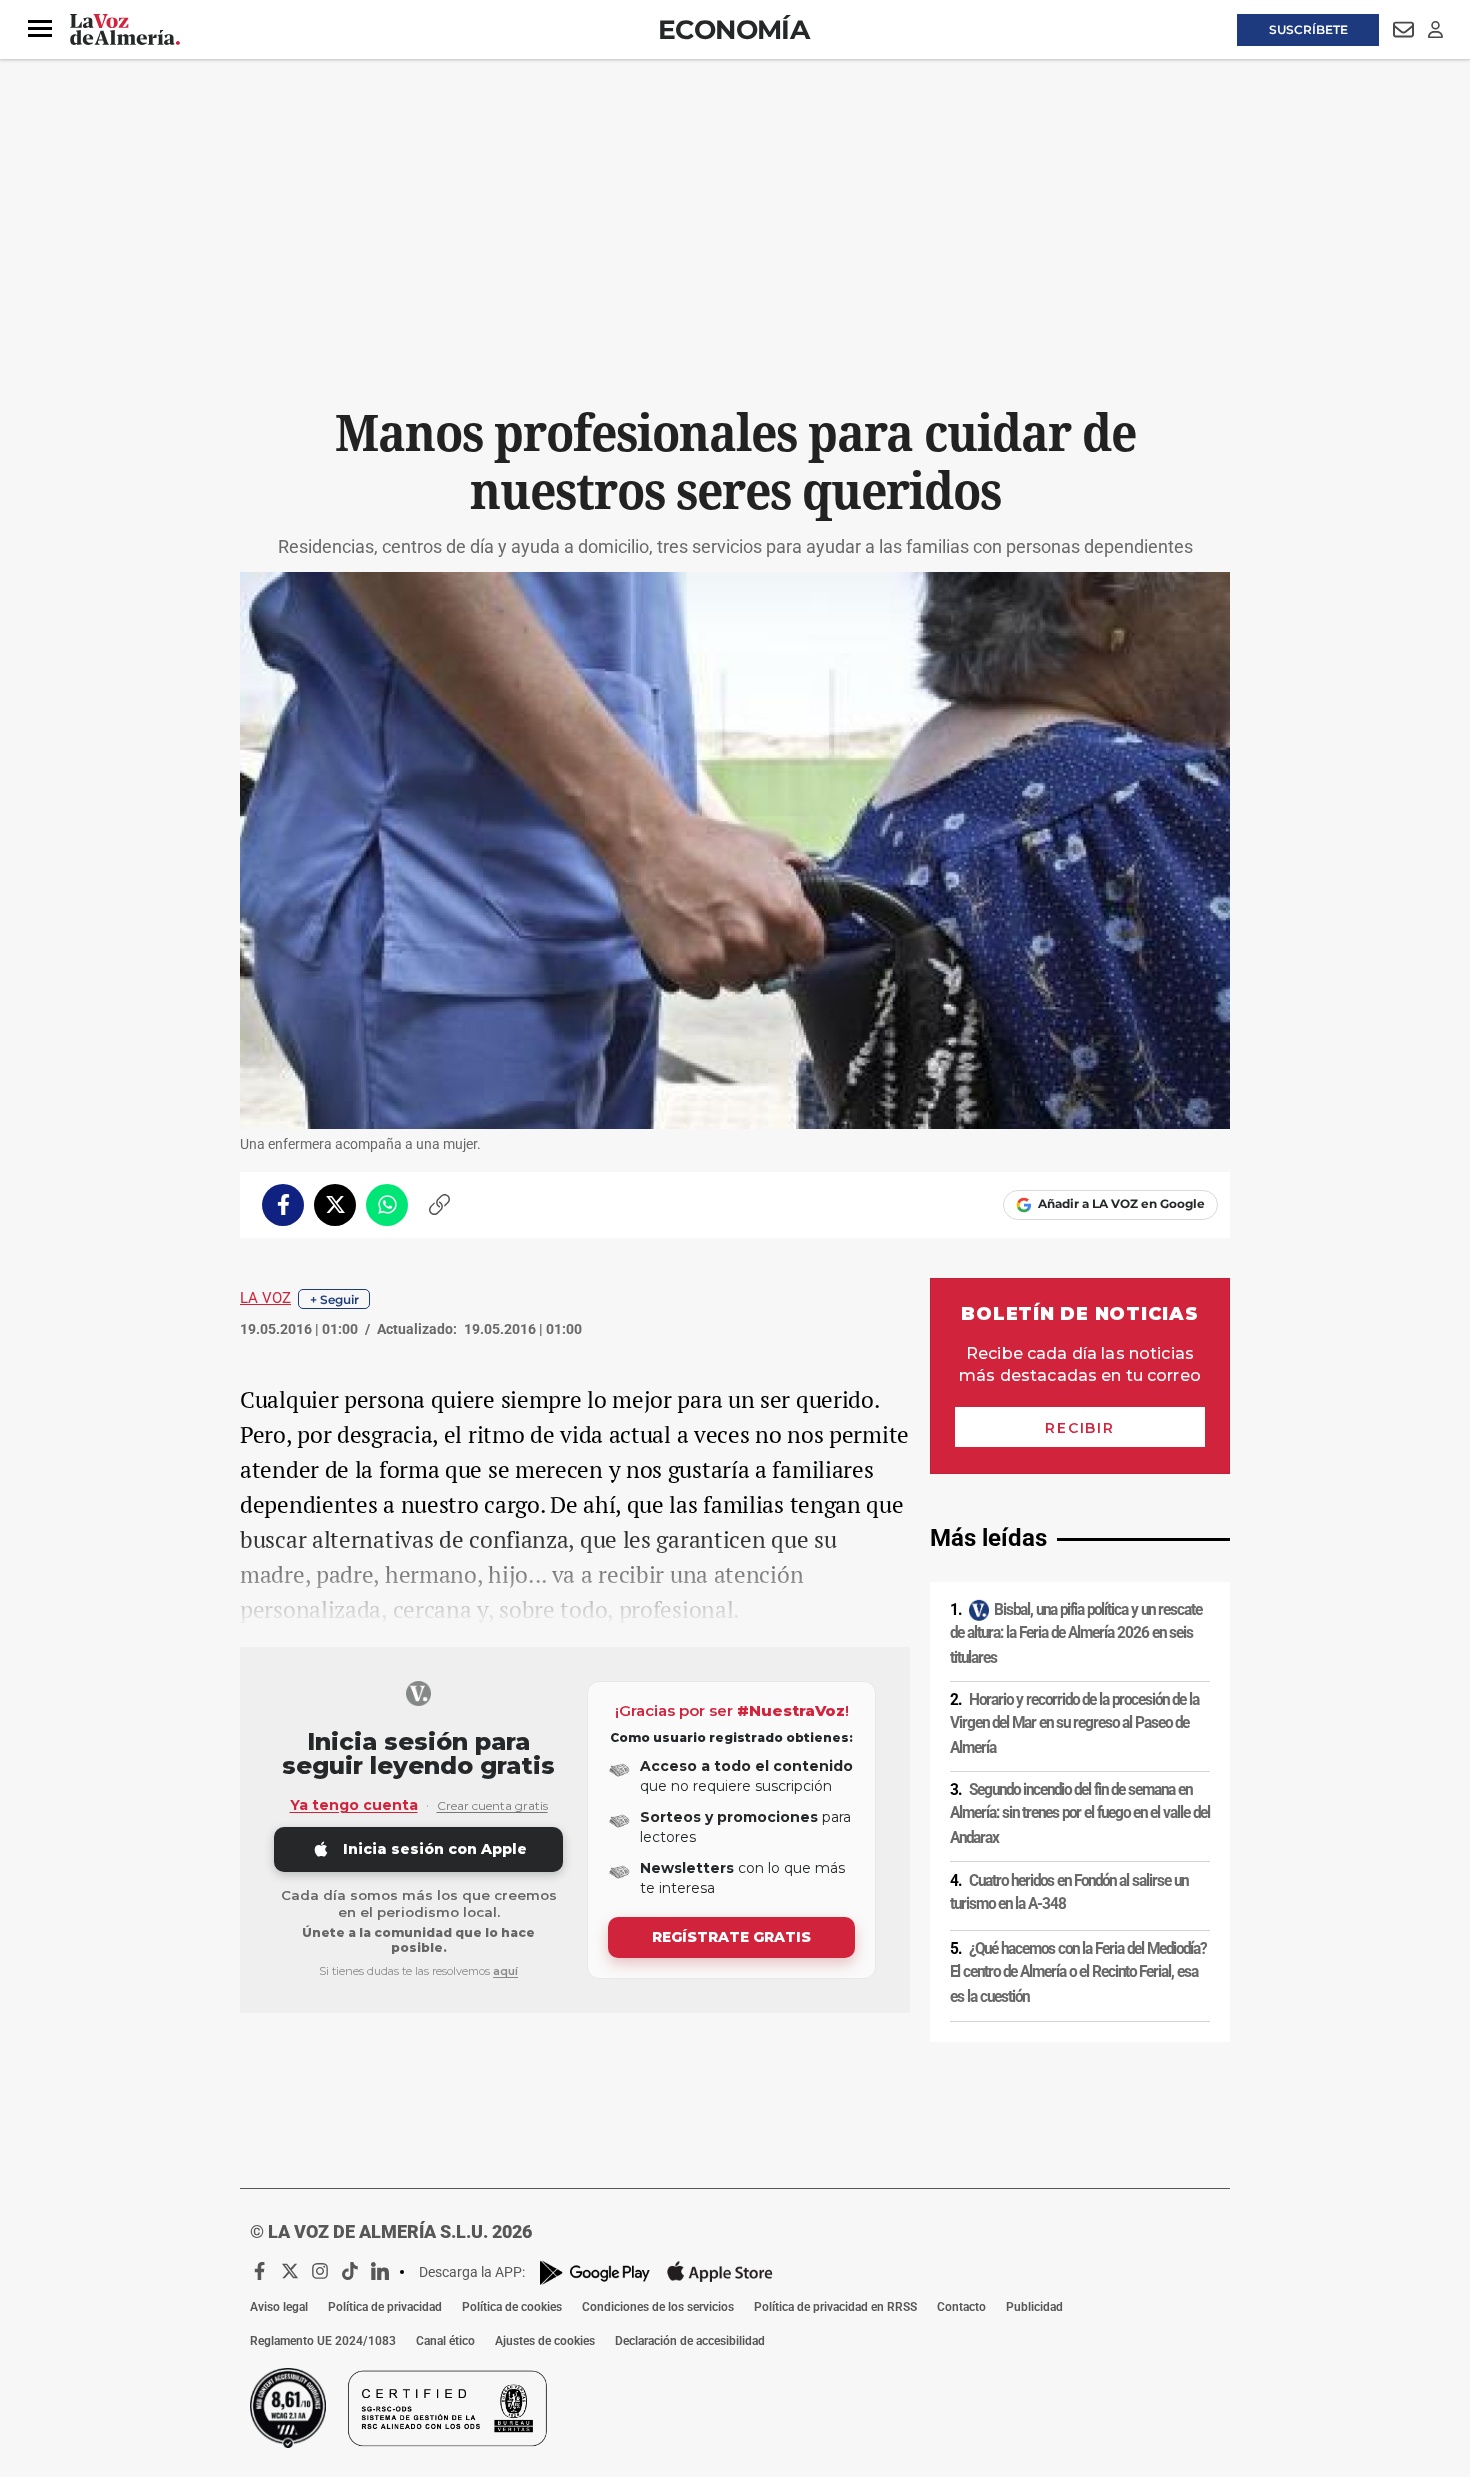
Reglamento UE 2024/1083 (323, 2341)
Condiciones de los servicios (658, 2307)
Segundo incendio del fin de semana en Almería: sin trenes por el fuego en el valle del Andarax (1080, 1813)
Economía (733, 29)
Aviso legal (279, 2307)
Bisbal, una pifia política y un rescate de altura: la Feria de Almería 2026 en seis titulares (1076, 1633)
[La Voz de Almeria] (125, 30)
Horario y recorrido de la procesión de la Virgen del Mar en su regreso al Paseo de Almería (1074, 1723)
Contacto (961, 2307)
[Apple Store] (720, 2272)
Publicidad (1034, 2307)
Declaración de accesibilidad (690, 2341)
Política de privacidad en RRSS (835, 2307)
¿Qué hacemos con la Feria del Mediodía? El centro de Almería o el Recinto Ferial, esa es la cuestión (1078, 1972)
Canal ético (445, 2341)
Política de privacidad (385, 2307)
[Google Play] (595, 2272)
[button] (40, 29)
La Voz (265, 1298)
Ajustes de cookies (545, 2341)
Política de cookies (512, 2307)
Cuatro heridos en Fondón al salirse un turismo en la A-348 (1069, 1892)
